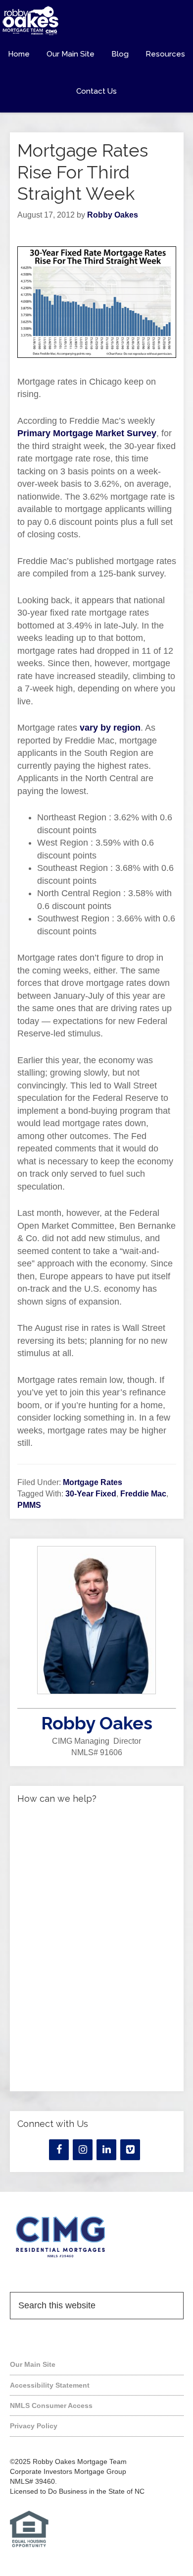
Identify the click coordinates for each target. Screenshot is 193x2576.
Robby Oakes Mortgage (96, 21)
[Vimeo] (130, 2150)
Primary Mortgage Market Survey (87, 433)
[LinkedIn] (106, 2150)
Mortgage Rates (93, 1482)
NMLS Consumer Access (51, 2405)
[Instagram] (83, 2150)
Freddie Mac (143, 1494)
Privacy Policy (34, 2426)
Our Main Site (33, 2364)
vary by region (110, 728)
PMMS (29, 1505)
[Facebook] (59, 2150)
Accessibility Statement (50, 2385)
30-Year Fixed (91, 1494)
